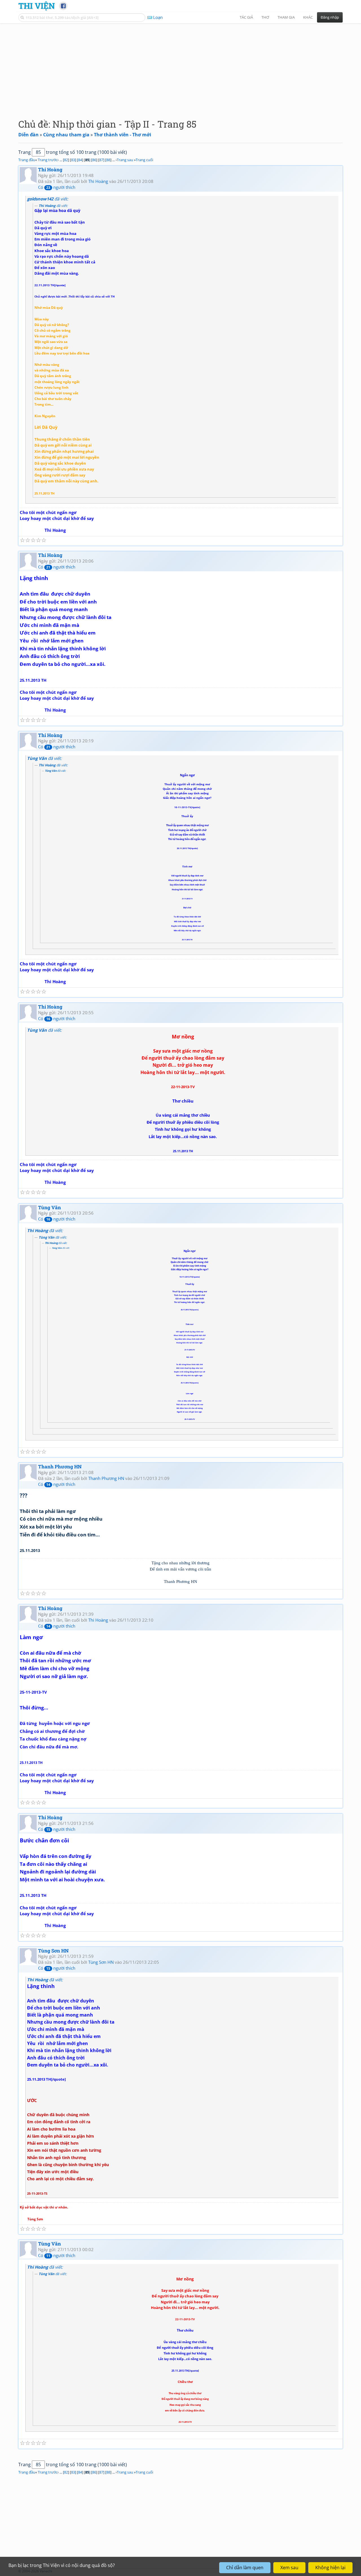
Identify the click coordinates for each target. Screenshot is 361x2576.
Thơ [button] (265, 17)
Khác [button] (308, 17)
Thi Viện (37, 6)
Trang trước (48, 160)
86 (94, 160)
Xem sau (289, 2568)
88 (108, 160)
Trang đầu (27, 160)
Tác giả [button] (246, 17)
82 (66, 160)
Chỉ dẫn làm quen (245, 2568)
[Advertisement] (180, 66)
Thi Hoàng (50, 170)
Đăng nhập (330, 17)
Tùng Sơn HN (53, 1951)
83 (73, 160)
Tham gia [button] (286, 17)
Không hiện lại (330, 2568)
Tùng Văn (49, 1207)
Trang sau (125, 160)
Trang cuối (144, 160)
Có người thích (57, 187)
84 (80, 160)
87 (101, 160)
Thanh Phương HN (60, 1467)
